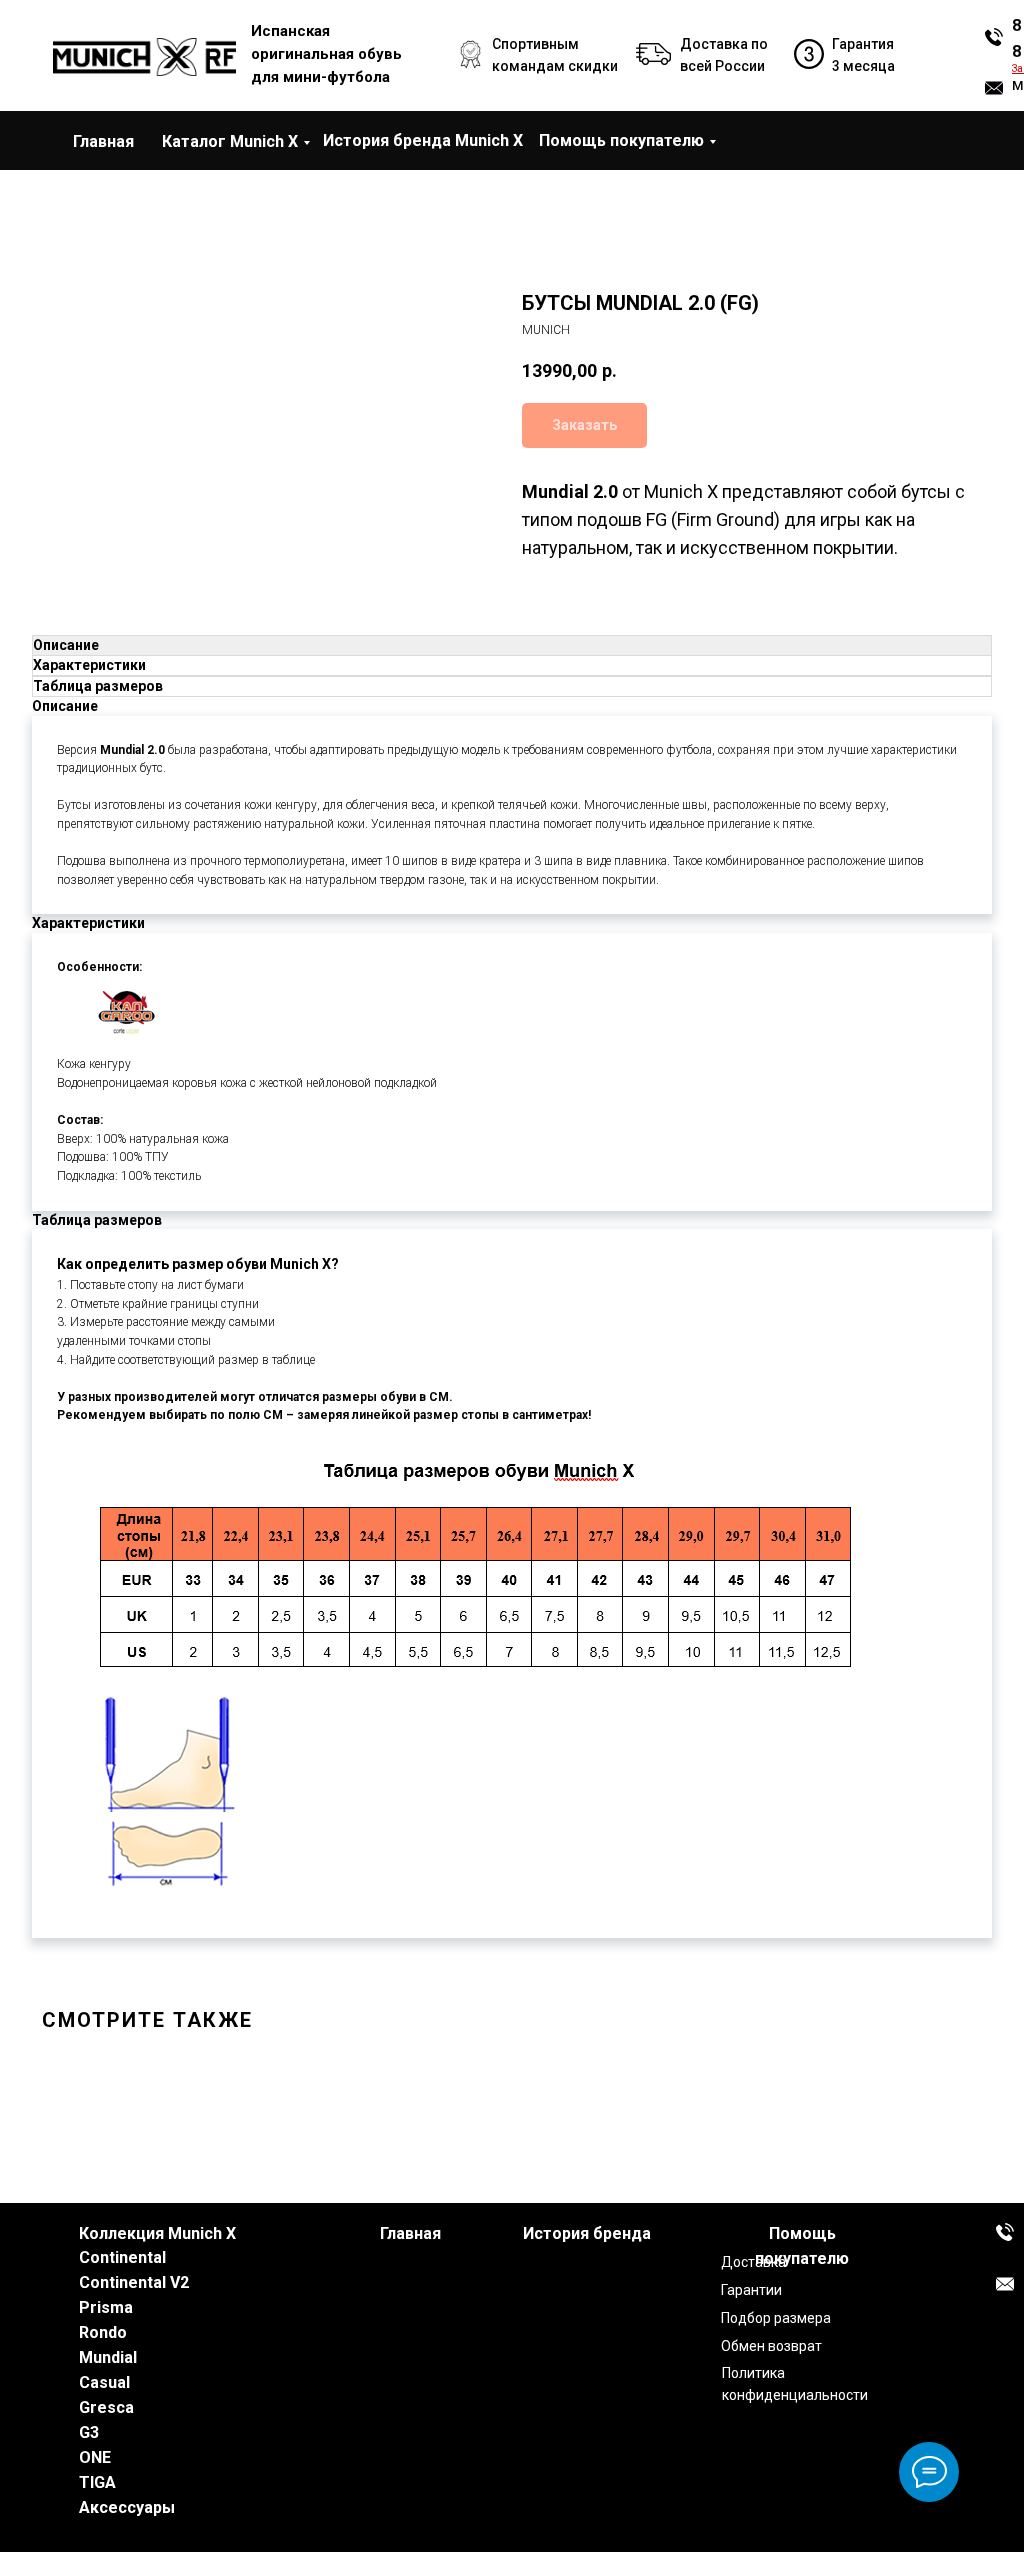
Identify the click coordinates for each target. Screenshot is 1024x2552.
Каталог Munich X (230, 141)
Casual (104, 2382)
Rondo (103, 2332)
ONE (95, 2457)
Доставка (753, 2262)
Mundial (108, 2357)
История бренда (587, 2233)
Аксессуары (127, 2507)
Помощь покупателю (621, 140)
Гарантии (751, 2290)
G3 (89, 2432)
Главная (103, 141)
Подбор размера (776, 2318)
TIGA (97, 2482)
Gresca (106, 2407)
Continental (122, 2257)
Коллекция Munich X (157, 2233)
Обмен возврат (771, 2346)
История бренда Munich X (423, 140)
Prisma (106, 2307)
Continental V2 (134, 2282)
